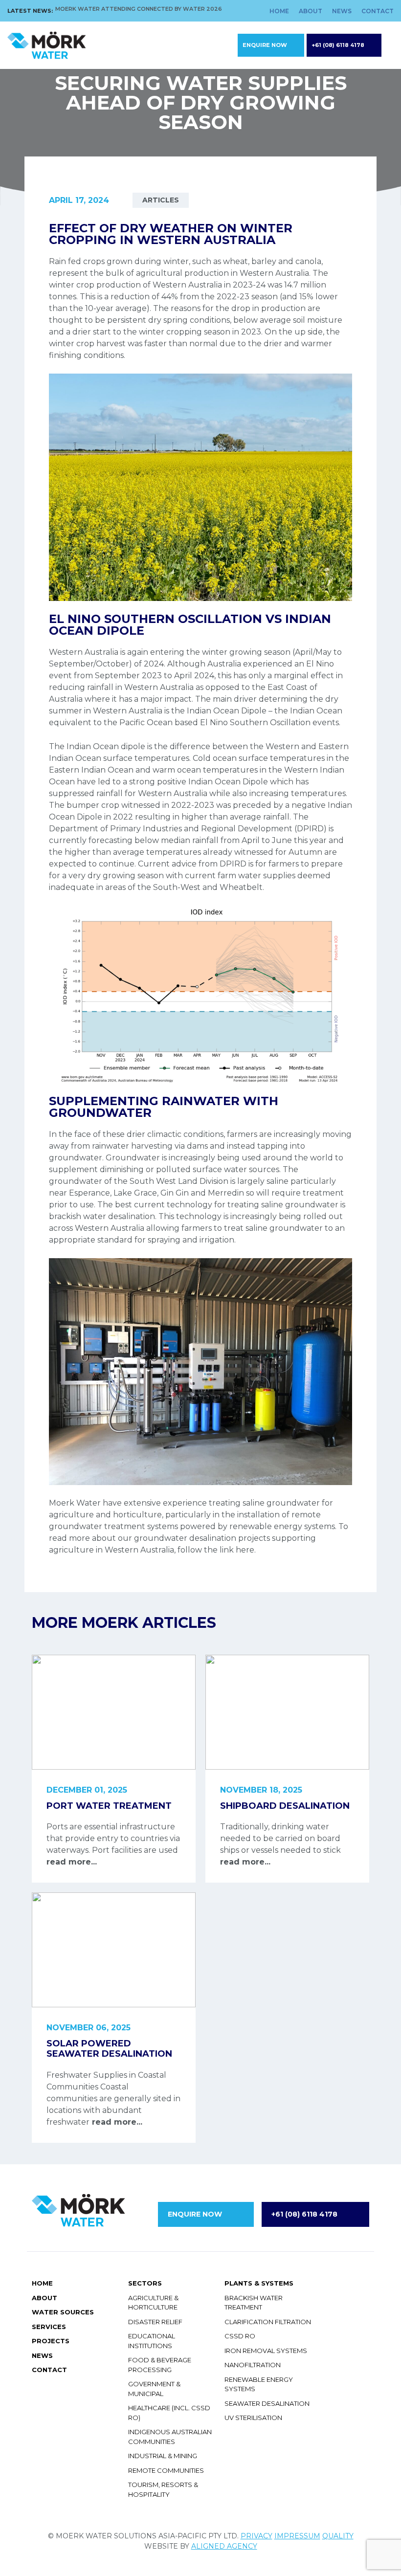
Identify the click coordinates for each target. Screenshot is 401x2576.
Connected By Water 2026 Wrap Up (112, 9)
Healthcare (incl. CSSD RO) (169, 2413)
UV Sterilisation (253, 2418)
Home (279, 11)
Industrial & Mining (163, 2456)
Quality (338, 2536)
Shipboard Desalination (285, 1806)
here (245, 1550)
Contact (378, 11)
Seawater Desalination (267, 2403)
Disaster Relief (155, 2322)
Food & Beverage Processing (160, 2365)
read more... (72, 1862)
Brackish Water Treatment (254, 2303)
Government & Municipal (154, 2389)
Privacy (256, 2536)
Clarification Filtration (268, 2322)
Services (49, 2327)
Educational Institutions (152, 2341)
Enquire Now (265, 45)
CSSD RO (240, 2336)
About (311, 11)
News (342, 11)
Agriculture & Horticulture (153, 2303)
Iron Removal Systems (266, 2351)
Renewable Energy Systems (259, 2384)
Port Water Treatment (109, 1806)
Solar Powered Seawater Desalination (109, 2049)
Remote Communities (166, 2470)
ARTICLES (161, 200)
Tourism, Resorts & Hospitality (163, 2489)
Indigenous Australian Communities (170, 2437)
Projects (51, 2341)
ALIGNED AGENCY (224, 2546)
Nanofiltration (253, 2365)
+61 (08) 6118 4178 (338, 45)
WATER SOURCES (63, 2312)
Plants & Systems (259, 2283)
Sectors (145, 2283)
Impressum (297, 2536)
